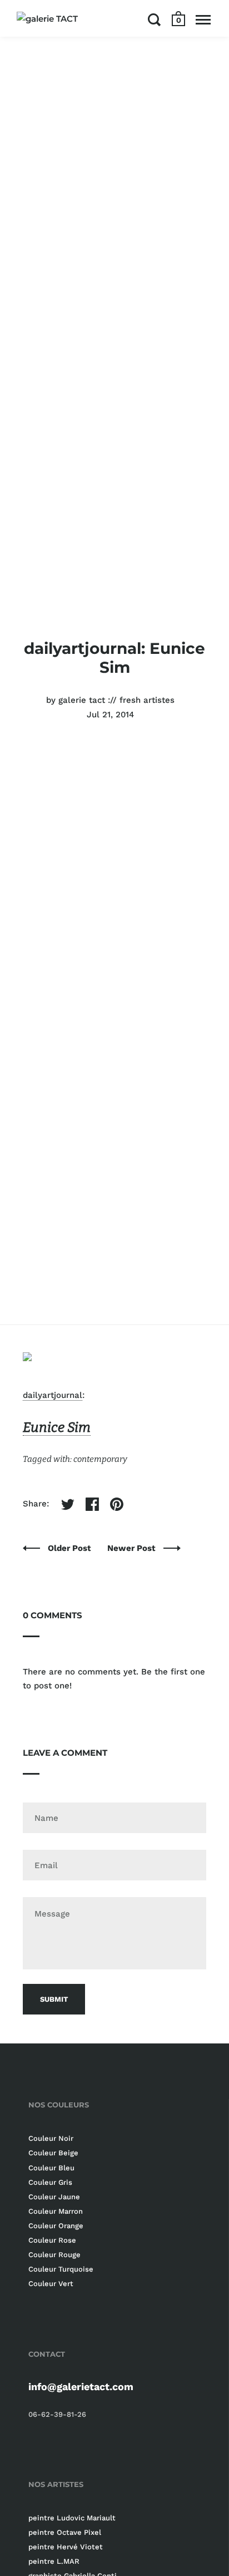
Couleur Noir (51, 2138)
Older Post (71, 1548)
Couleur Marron (56, 2211)
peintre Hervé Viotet (66, 2547)
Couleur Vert (51, 2284)
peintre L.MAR (54, 2561)
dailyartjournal (53, 1395)
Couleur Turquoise (61, 2269)
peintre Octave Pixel (65, 2532)
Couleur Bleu (51, 2168)
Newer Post (133, 1548)
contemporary (100, 1459)
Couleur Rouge (54, 2255)
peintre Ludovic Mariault (72, 2518)
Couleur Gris (50, 2182)
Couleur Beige (53, 2153)
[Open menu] (203, 19)
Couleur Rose (52, 2240)
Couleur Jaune (54, 2197)
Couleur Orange (56, 2226)
